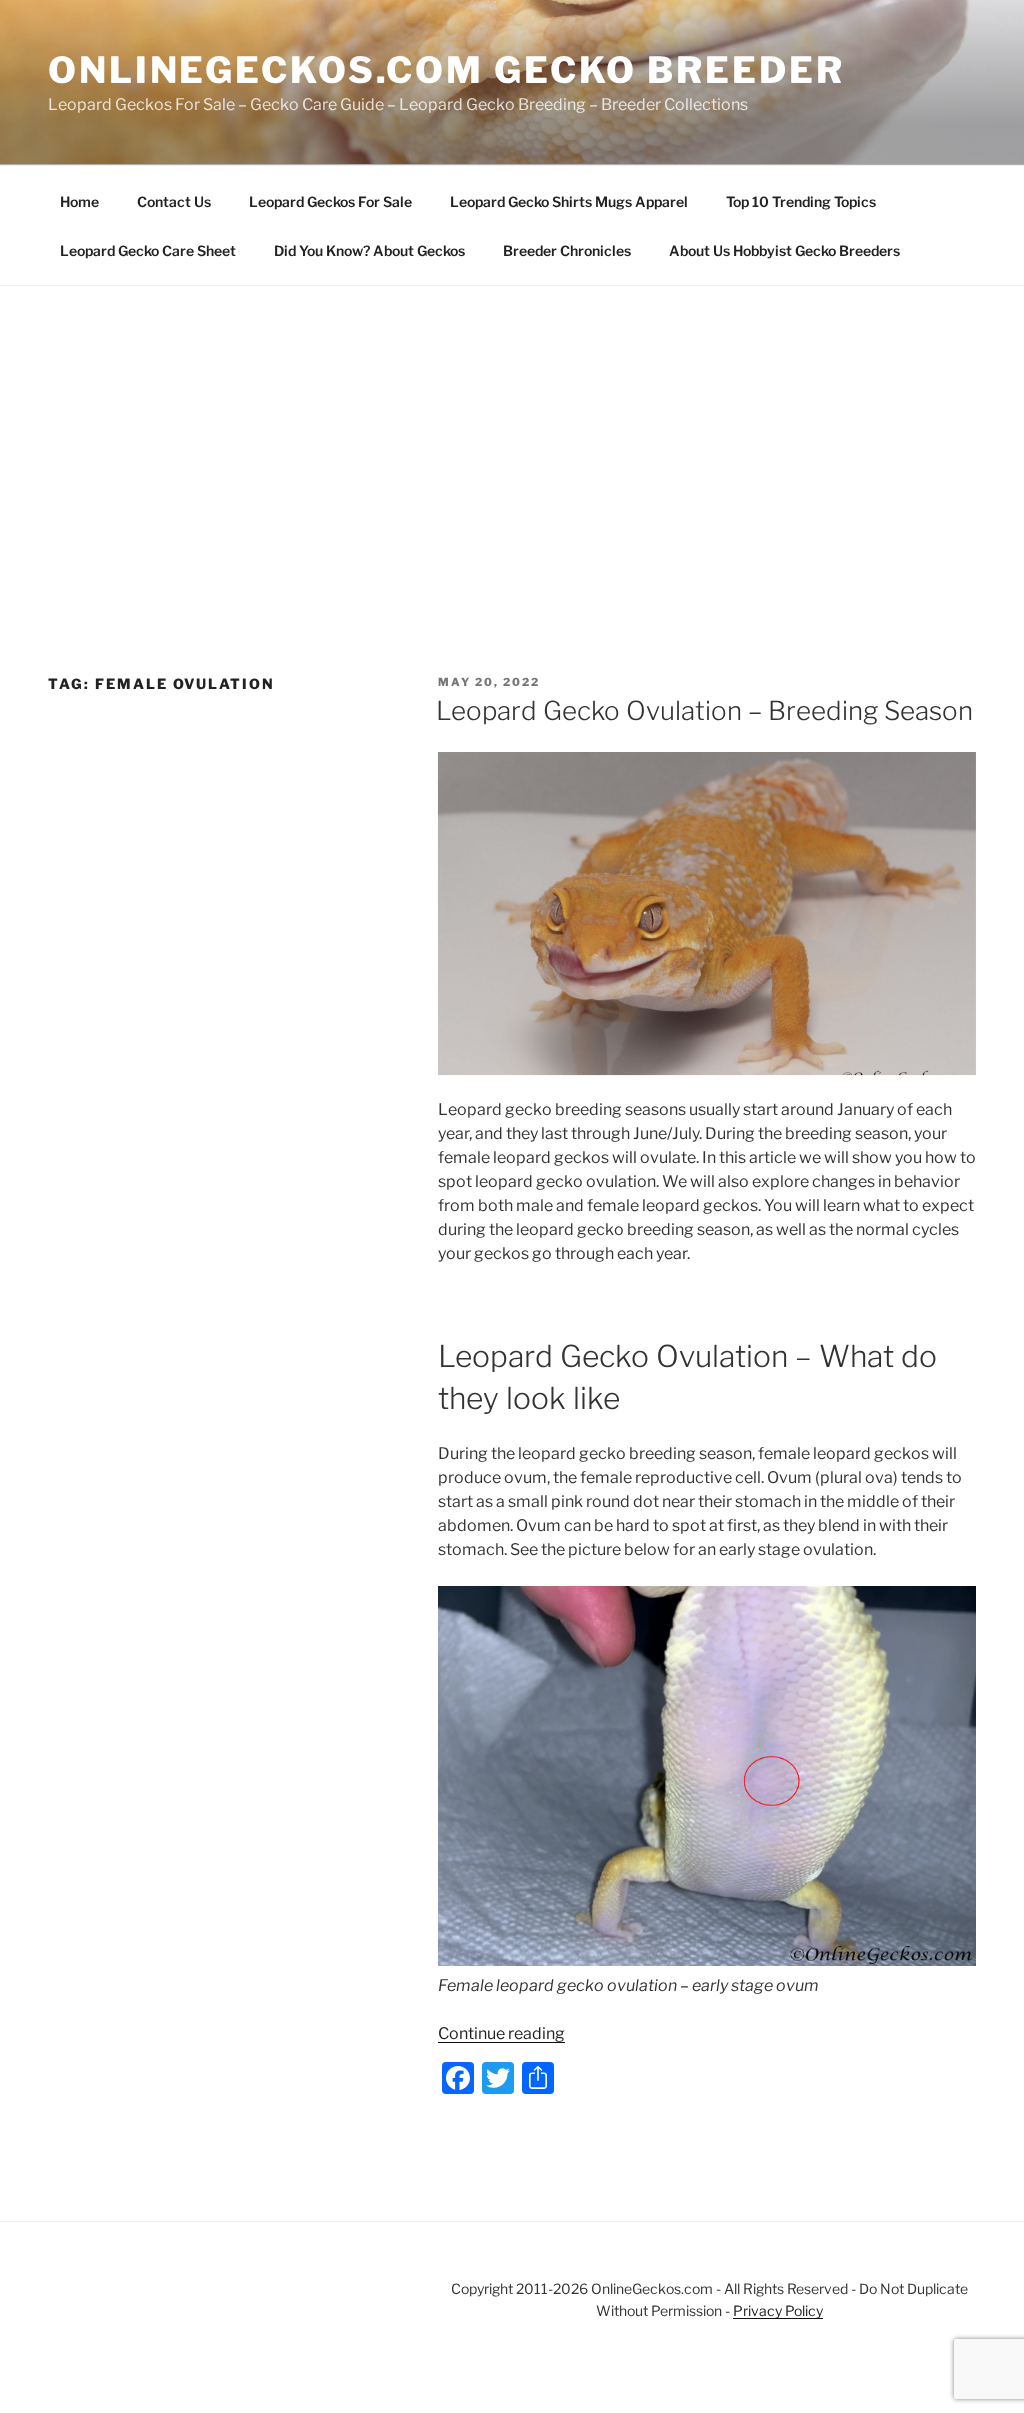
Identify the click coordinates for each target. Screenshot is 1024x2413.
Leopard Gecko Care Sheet (148, 250)
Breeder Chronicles (567, 250)
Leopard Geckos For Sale (330, 201)
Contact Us (174, 201)
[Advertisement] (512, 436)
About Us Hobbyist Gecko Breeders (784, 250)
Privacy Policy (778, 2310)
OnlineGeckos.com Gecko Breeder (446, 70)
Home (79, 201)
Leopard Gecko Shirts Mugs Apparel (569, 201)
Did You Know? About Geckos (369, 250)
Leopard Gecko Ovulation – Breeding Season (704, 710)
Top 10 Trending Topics (801, 201)
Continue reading (501, 2033)
